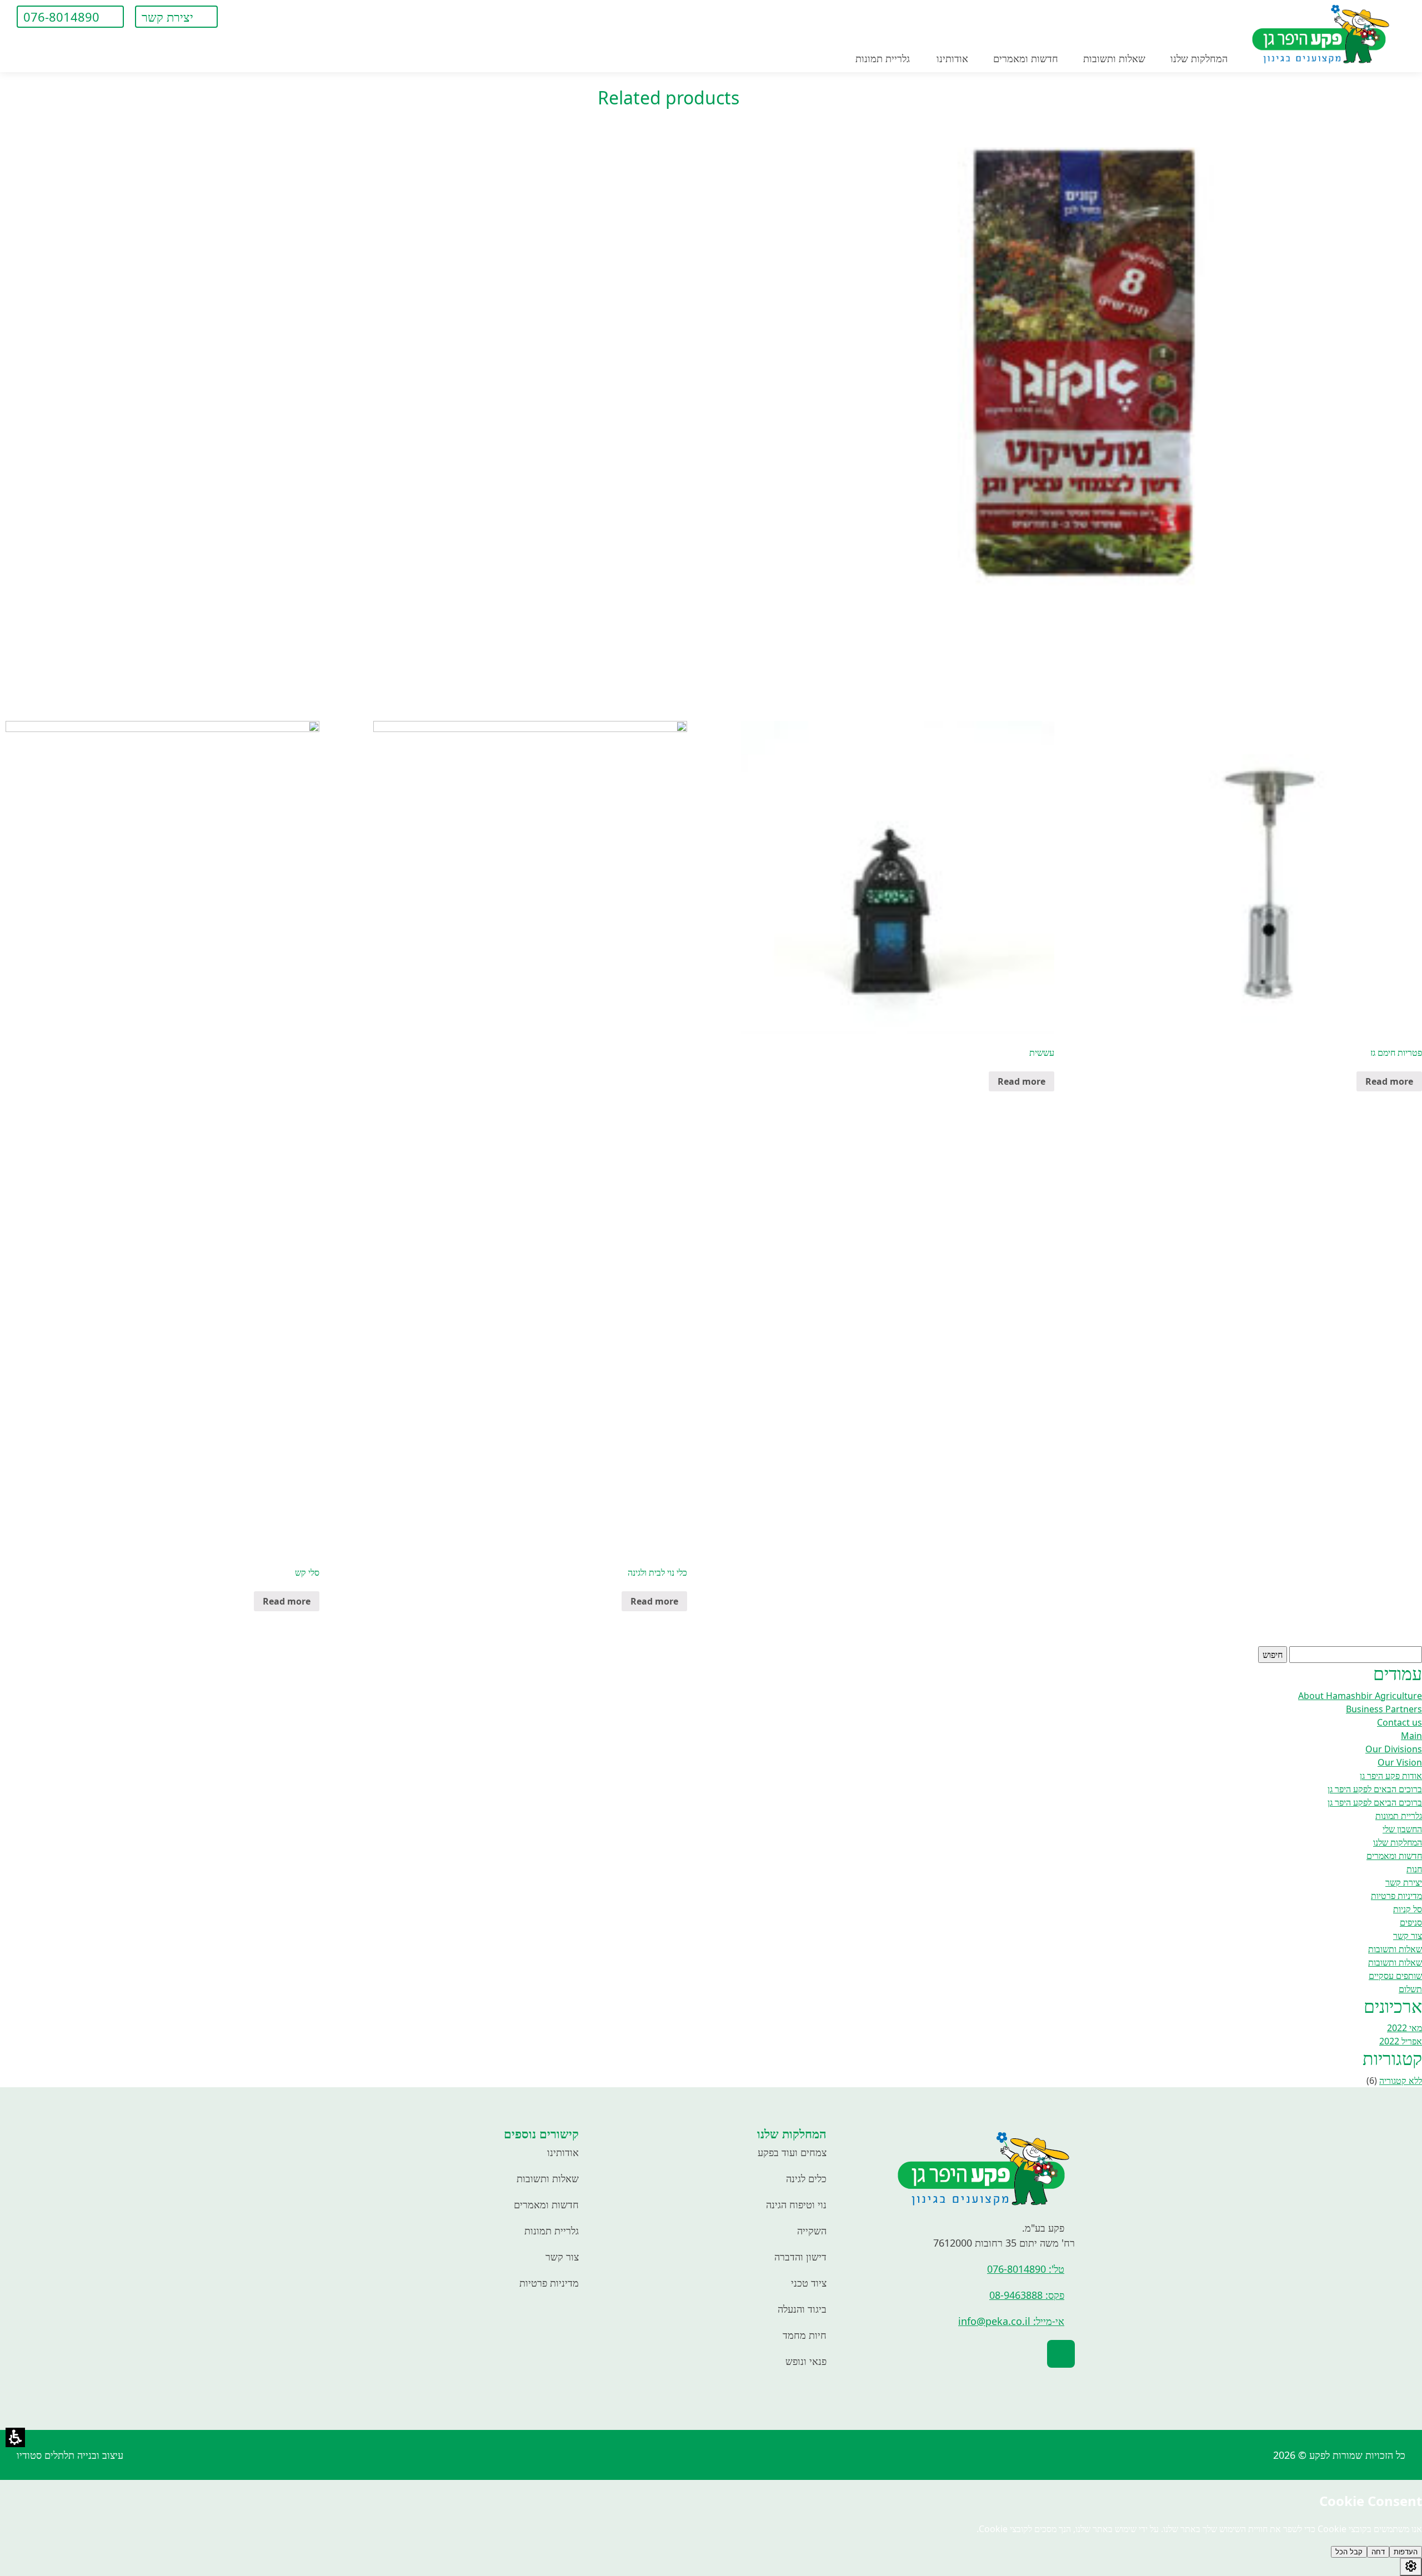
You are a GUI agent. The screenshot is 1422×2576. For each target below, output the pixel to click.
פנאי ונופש (806, 2361)
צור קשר (562, 2257)
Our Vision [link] (1400, 1762)
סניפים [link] (1411, 1922)
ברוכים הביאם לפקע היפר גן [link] (1375, 1802)
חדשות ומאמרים (546, 2204)
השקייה (812, 2231)
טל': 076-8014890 (1026, 2269)
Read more (1389, 1081)
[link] (243, 17)
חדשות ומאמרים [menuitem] (1026, 58)
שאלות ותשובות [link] (1395, 1949)
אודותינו (563, 2152)
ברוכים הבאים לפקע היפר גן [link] (1375, 1789)
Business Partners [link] (1384, 1709)
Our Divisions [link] (1394, 1749)
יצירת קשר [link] (1404, 1882)
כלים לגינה (806, 2178)
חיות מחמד (805, 2335)
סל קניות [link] (1408, 1909)
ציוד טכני (809, 2283)
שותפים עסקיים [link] (1395, 1976)
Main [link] (1411, 1736)
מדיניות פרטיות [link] (1396, 1896)
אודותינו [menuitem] (952, 58)
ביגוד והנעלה (802, 2309)
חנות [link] (1414, 1869)
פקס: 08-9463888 (1027, 2295)
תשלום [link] (1410, 1989)
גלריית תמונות (552, 2231)
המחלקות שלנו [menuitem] (1199, 58)
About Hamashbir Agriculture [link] (1360, 1696)
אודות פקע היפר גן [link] (1391, 1776)
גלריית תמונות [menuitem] (883, 58)
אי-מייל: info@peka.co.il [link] (1011, 2321)
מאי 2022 (1405, 2028)
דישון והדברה (800, 2257)
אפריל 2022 (1401, 2041)
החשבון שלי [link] (1402, 1829)
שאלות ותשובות (548, 2178)
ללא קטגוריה (1401, 2081)
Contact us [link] (1400, 1722)
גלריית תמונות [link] (1399, 1816)
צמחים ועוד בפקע (792, 2152)
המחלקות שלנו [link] (1398, 1842)
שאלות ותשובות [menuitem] (1114, 58)
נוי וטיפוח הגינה (796, 2204)
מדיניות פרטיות (549, 2283)
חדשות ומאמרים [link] (1394, 1856)
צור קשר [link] (1408, 1936)
